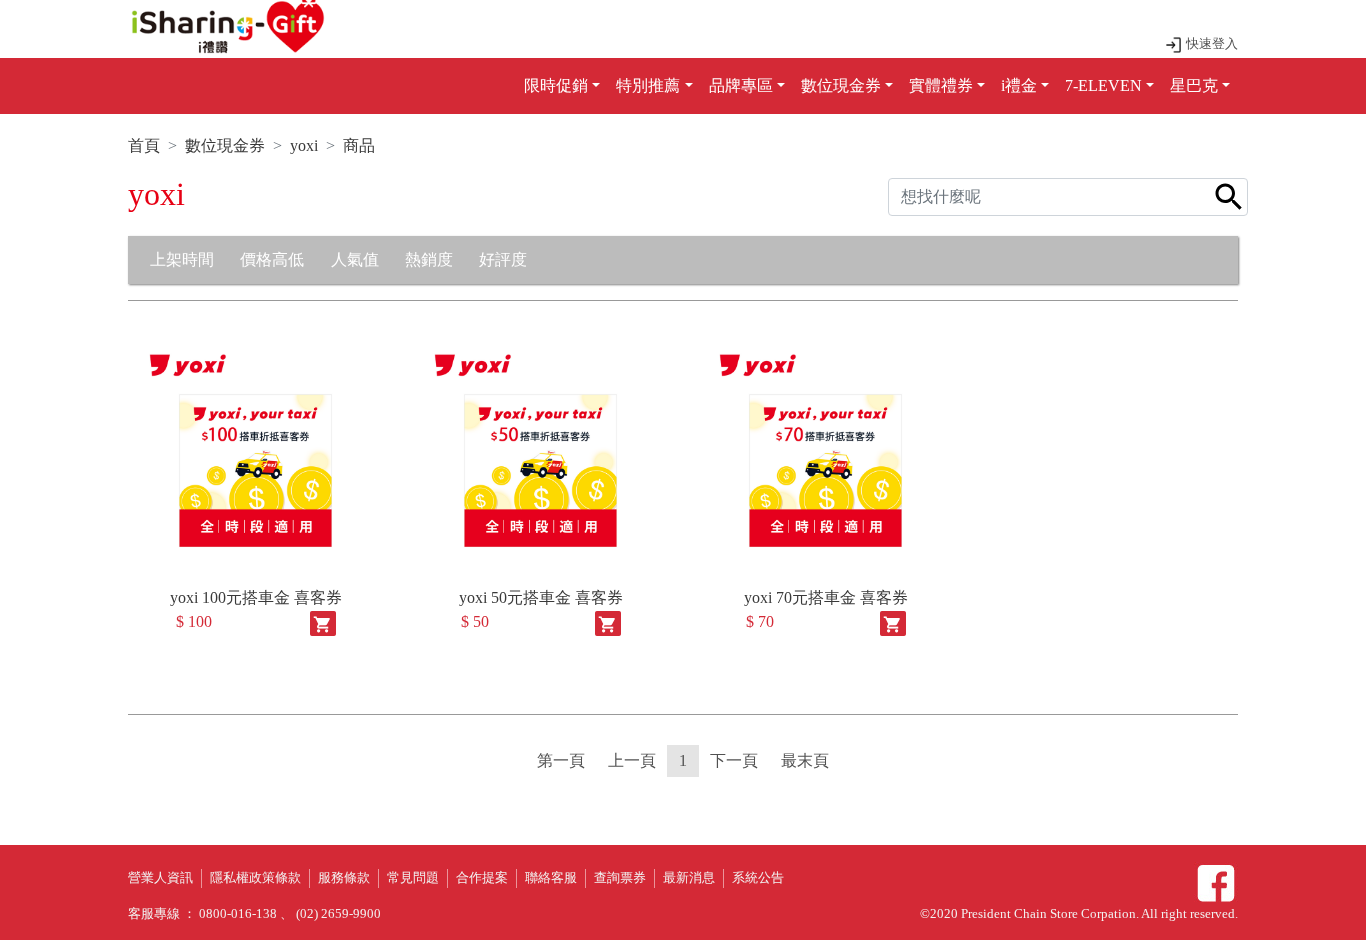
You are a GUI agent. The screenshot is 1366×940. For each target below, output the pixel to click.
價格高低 (272, 259)
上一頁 (632, 760)
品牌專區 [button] (741, 85)
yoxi (304, 145)
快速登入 (1210, 44)
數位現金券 (225, 145)
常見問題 (413, 878)
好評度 (503, 259)
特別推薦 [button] (648, 85)
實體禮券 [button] (941, 85)
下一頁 (734, 760)
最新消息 (689, 878)
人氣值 (355, 259)
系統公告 (758, 878)
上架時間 (182, 259)
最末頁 (805, 760)
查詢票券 (620, 878)
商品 (359, 145)
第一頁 (561, 760)
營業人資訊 (160, 878)
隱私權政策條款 (255, 878)
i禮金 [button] (1019, 85)
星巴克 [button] (1194, 85)
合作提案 (482, 878)
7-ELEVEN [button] (1103, 85)
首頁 (144, 145)
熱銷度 (429, 259)
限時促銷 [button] (556, 85)
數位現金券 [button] (841, 85)
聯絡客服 (551, 878)
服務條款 (344, 878)
